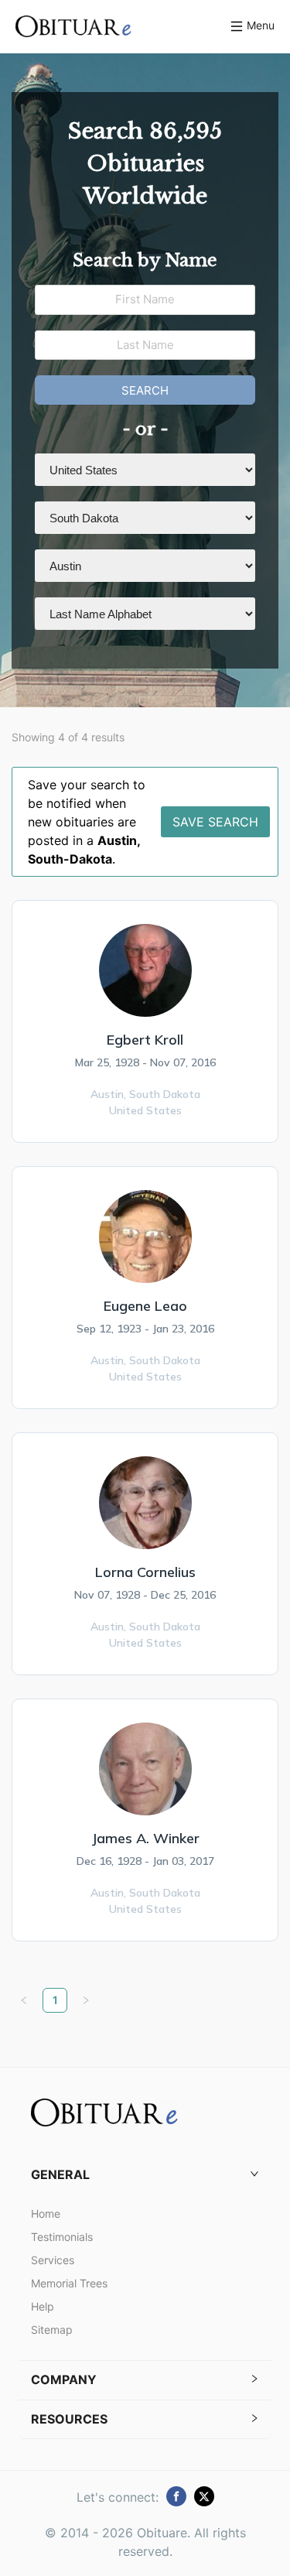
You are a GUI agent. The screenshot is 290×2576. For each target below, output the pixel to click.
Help (43, 2306)
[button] (145, 2175)
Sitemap (52, 2330)
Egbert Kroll (145, 1040)
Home (46, 2213)
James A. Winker (145, 1838)
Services (53, 2260)
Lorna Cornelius (145, 1572)
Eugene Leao (145, 1306)
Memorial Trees (69, 2283)
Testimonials (62, 2237)
